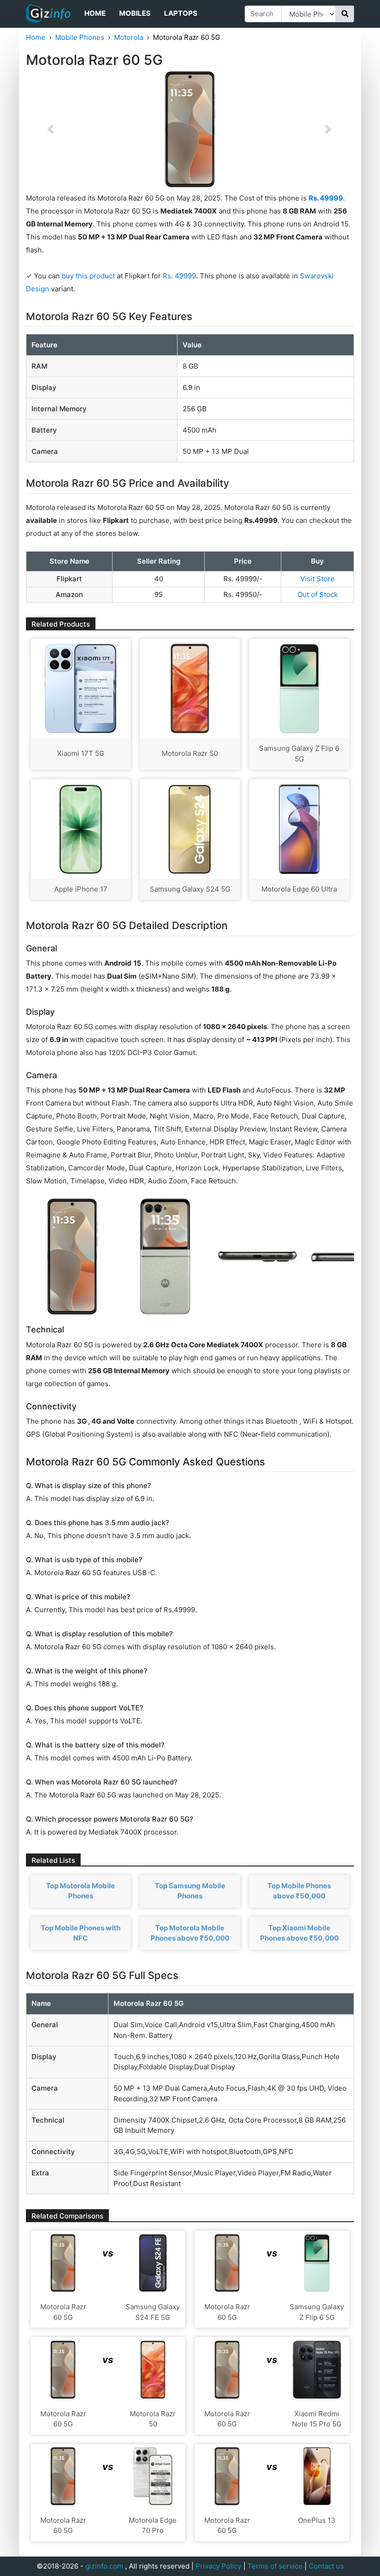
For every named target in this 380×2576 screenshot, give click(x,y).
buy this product (88, 276)
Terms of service (275, 2566)
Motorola (129, 37)
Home (95, 13)
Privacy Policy (218, 2566)
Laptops (181, 13)
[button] (51, 129)
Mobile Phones (80, 37)
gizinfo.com (104, 2566)
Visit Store (317, 579)
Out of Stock (318, 594)
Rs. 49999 (179, 276)
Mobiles (135, 13)
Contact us (326, 2566)
